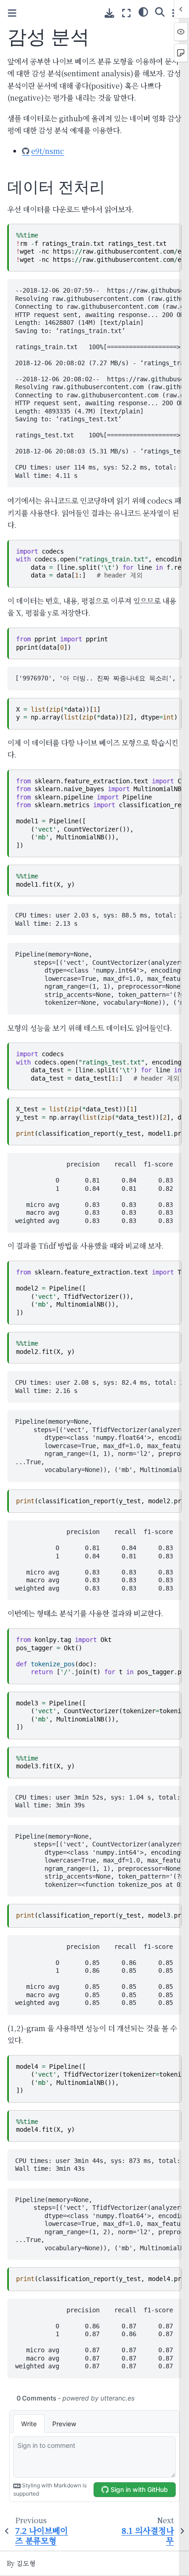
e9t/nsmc (48, 151)
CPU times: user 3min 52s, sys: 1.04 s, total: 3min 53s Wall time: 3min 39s (98, 1801)
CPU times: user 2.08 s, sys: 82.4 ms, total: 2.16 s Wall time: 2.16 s (98, 1387)
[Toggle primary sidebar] (12, 13)
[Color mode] (143, 11)
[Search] (160, 11)
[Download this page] (109, 13)
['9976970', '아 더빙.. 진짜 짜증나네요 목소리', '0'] (98, 678)
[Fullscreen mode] (126, 13)
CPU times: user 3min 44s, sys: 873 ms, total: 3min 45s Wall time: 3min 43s (98, 2165)
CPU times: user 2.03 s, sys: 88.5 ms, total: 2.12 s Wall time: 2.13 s (98, 919)
